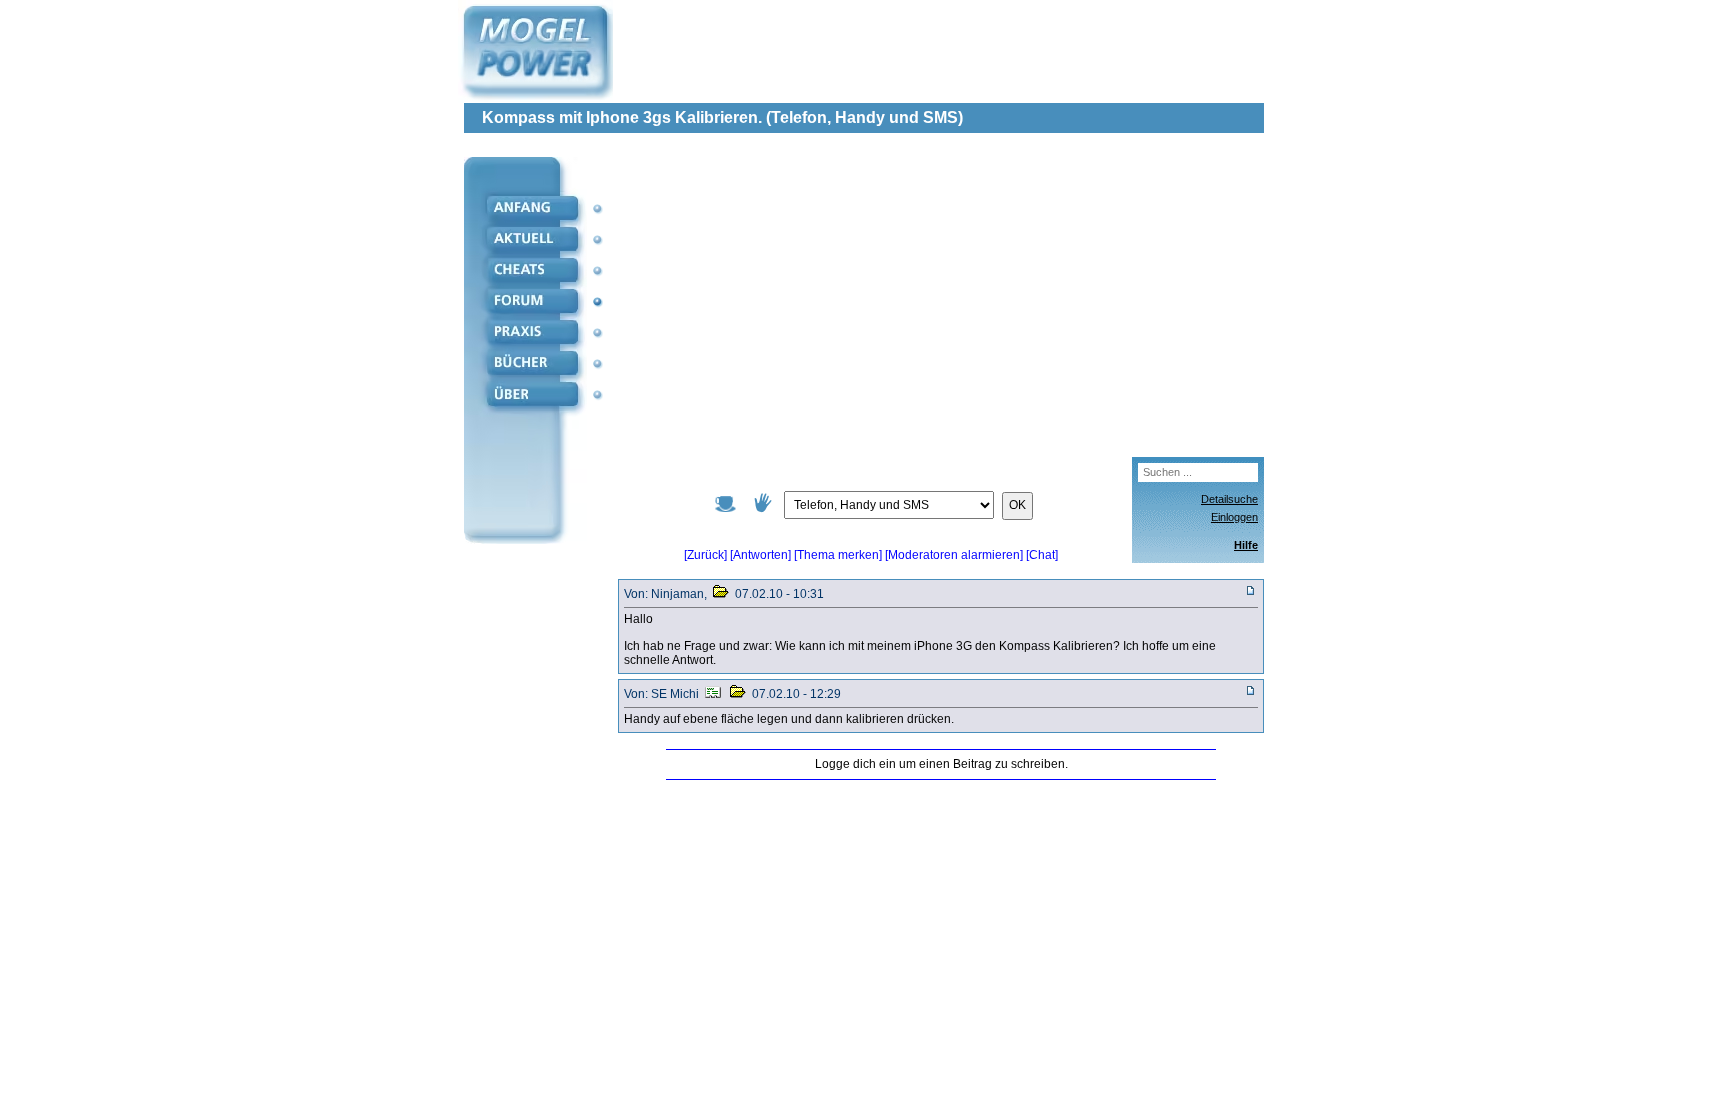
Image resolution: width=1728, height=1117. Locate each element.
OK (1017, 505)
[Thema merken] (838, 555)
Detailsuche (1229, 499)
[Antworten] (760, 555)
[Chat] (1042, 555)
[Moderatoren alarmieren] (955, 555)
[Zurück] (705, 555)
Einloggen (1234, 517)
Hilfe (1246, 545)
